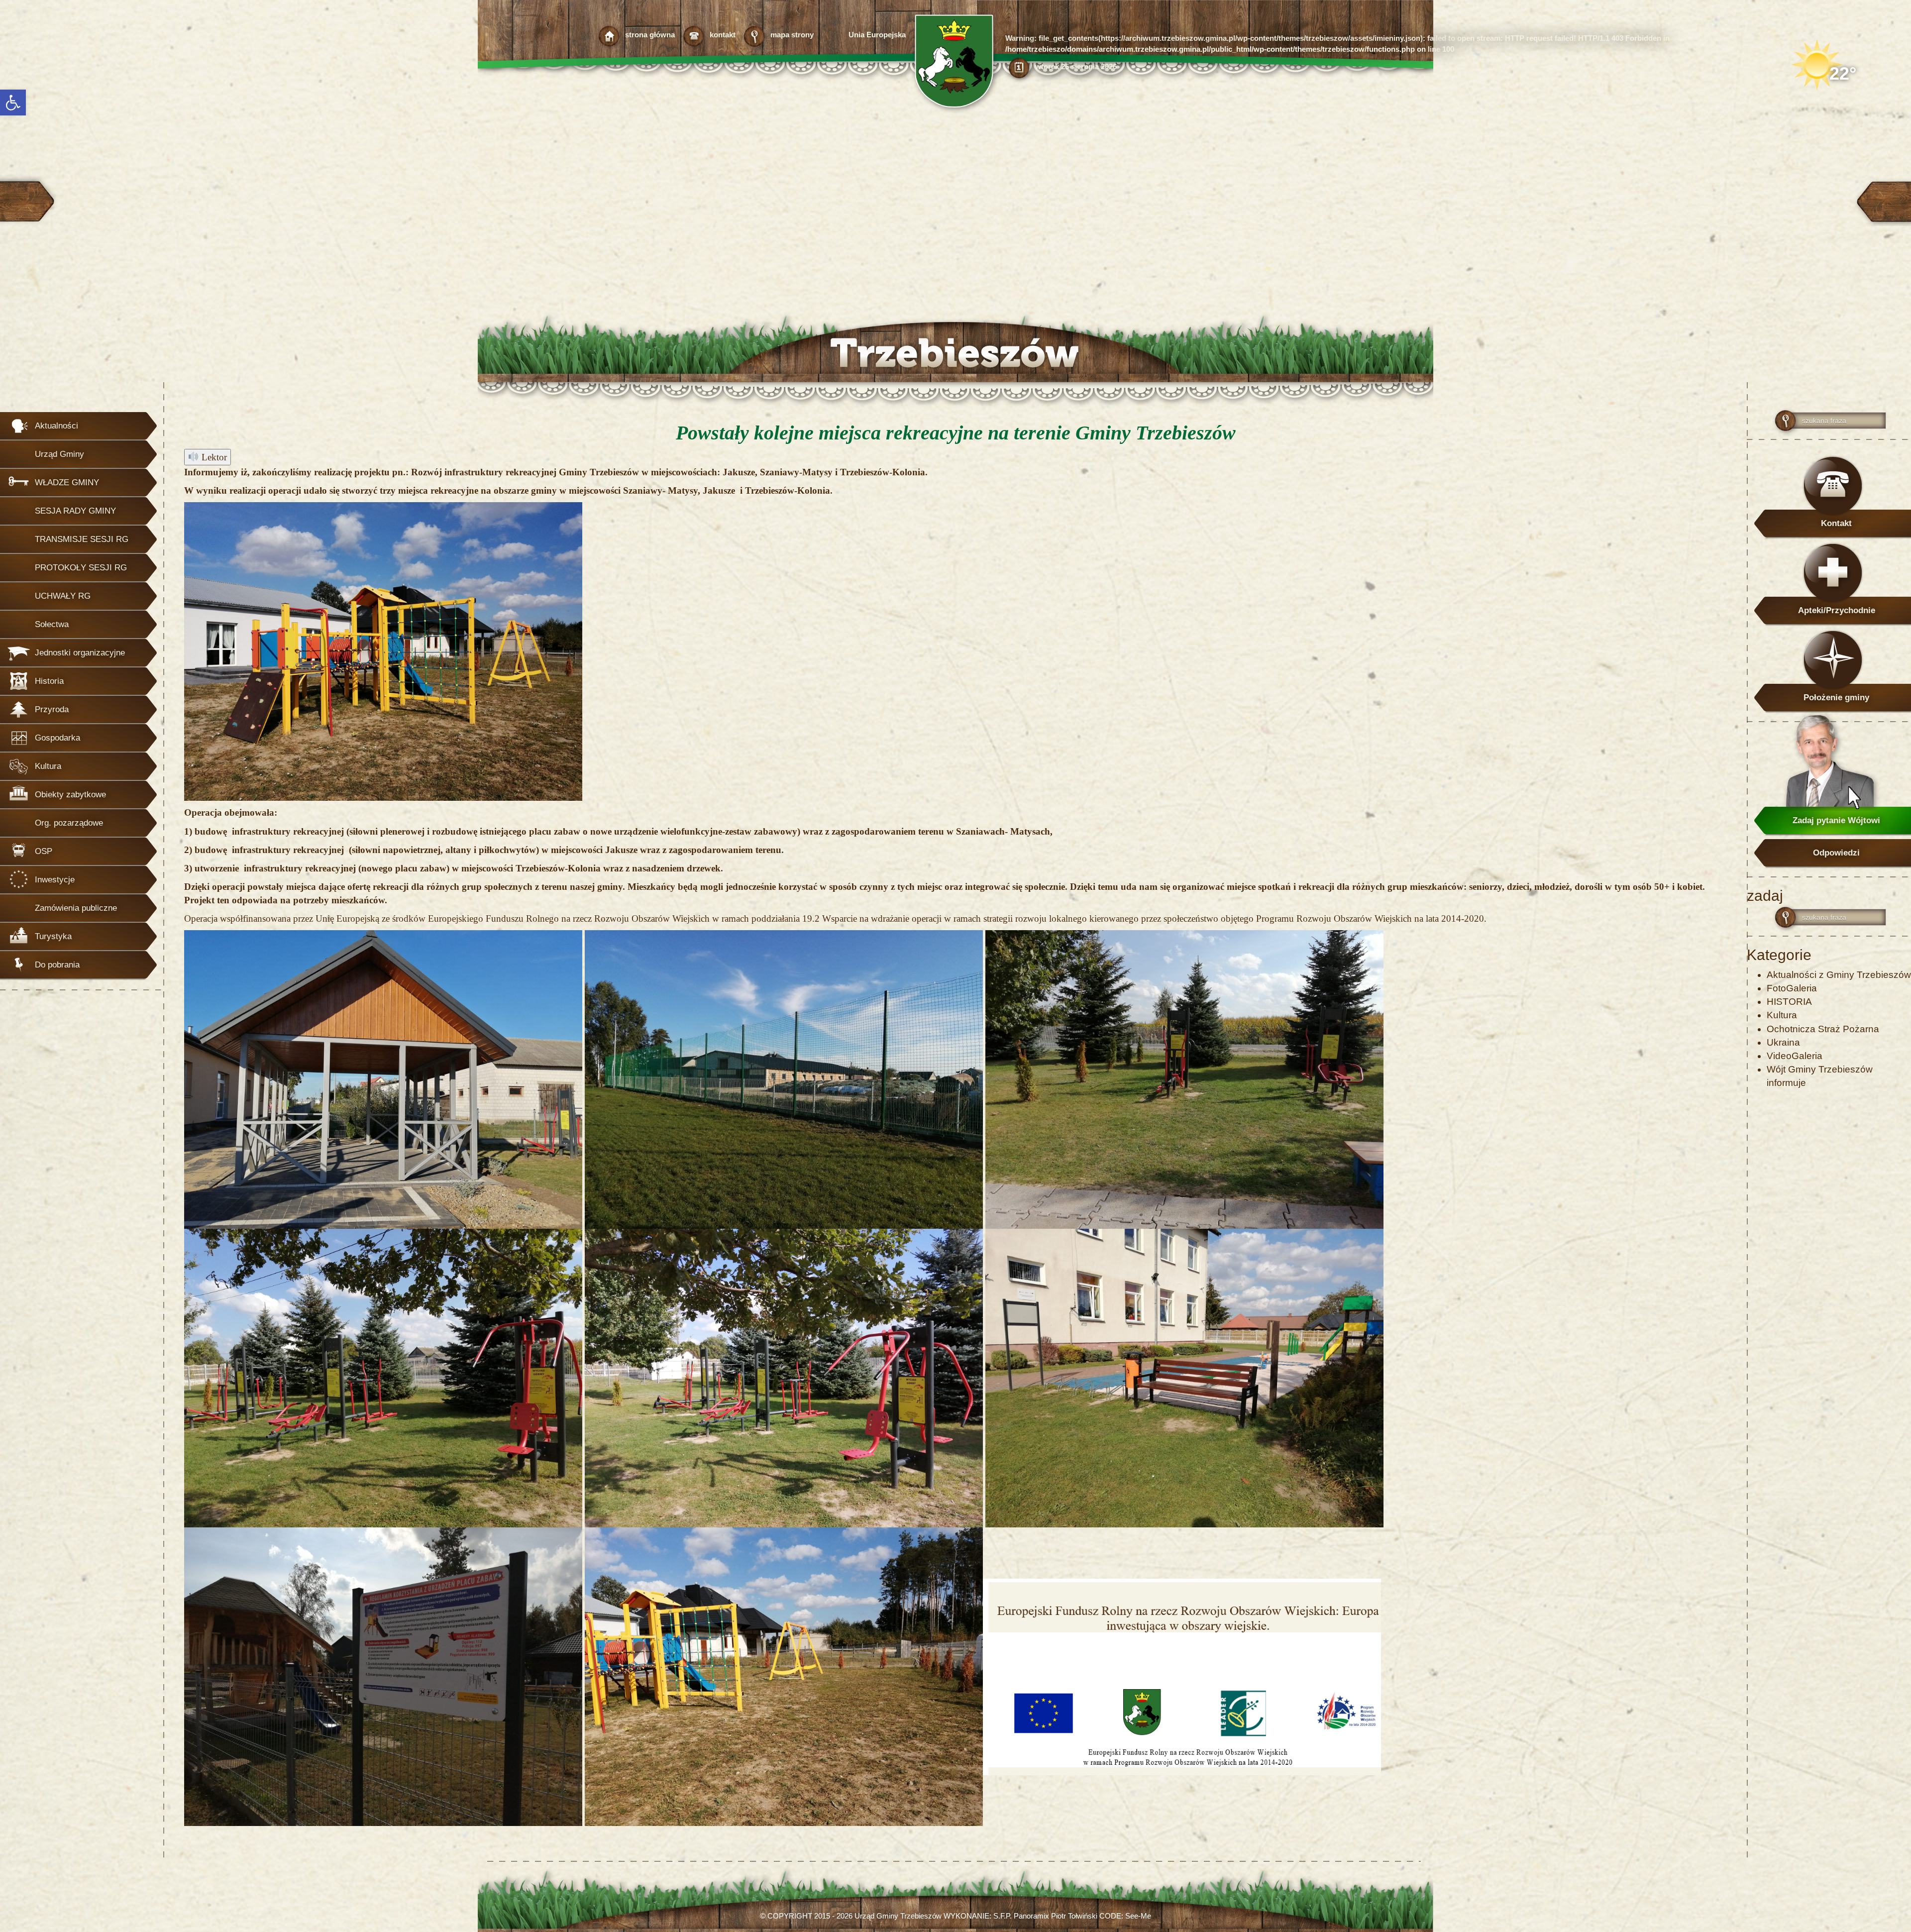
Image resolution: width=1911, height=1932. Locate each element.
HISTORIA (1789, 1002)
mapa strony (792, 35)
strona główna (650, 35)
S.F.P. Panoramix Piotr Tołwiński (1045, 1916)
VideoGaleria (1795, 1056)
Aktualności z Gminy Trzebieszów (1839, 975)
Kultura (1782, 1015)
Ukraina (1783, 1042)
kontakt (723, 35)
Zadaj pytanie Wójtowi (1836, 820)
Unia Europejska (877, 35)
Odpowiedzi (1836, 853)
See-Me (1138, 1916)
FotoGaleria (1792, 988)
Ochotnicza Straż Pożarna (1823, 1029)
